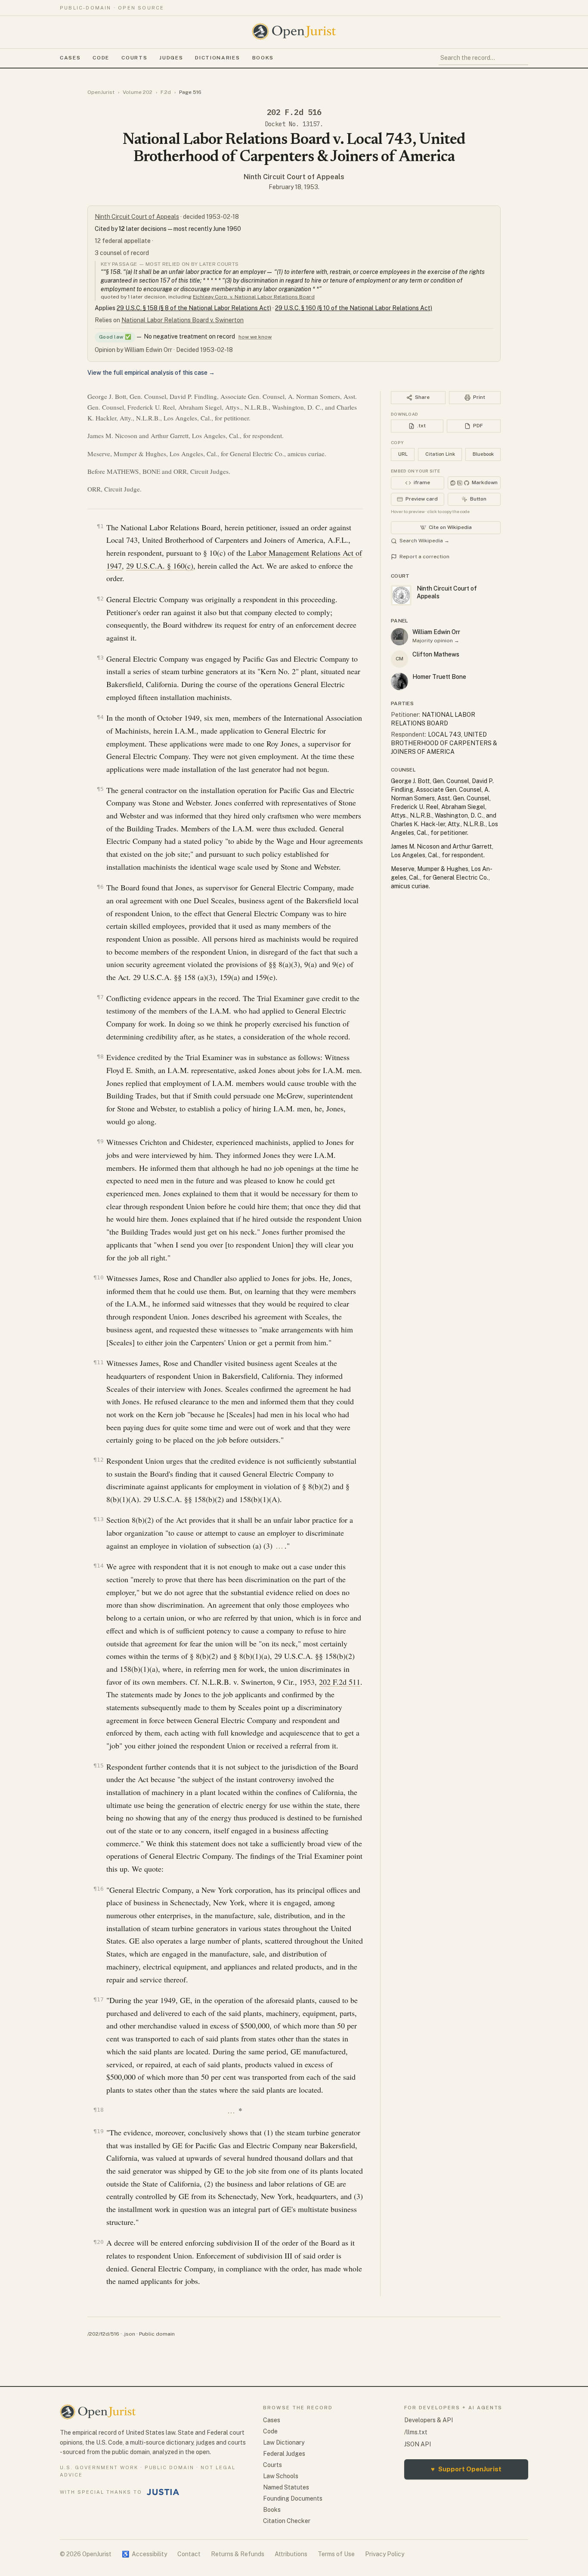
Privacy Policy (385, 2554)
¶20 (99, 2242)
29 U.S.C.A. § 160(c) (160, 566)
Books (263, 58)
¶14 (99, 1566)
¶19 (99, 2131)
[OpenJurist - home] (294, 31)
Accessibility (144, 2554)
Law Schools (281, 2476)
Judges (171, 58)
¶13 (99, 1519)
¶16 (99, 1889)
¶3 (100, 658)
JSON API (418, 2444)
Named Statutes (286, 2487)
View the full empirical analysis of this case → (151, 373)
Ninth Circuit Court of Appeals (294, 177)
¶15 (99, 1766)
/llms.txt (416, 2432)
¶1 (100, 526)
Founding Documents (293, 2498)
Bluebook (483, 454)
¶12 (99, 1460)
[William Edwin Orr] (399, 637)
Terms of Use (336, 2554)
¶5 (100, 789)
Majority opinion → (436, 641)
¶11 (99, 1362)
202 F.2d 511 (340, 1682)
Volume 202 (138, 92)
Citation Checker (287, 2521)
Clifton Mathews (436, 654)
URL (403, 454)
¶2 (100, 599)
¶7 (100, 997)
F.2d (166, 92)
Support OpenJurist (466, 2469)
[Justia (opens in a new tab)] (163, 2492)
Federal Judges (284, 2454)
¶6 (100, 887)
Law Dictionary (284, 2442)
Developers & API (429, 2420)
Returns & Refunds (238, 2554)
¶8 (100, 1056)
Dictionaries (217, 58)
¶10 (99, 1277)
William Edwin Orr (436, 632)
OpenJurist (101, 92)
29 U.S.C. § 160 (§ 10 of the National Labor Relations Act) (354, 308)
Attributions (291, 2554)
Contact (189, 2554)
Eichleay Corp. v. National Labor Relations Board (254, 297)
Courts (134, 58)
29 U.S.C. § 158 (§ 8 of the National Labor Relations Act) (194, 308)
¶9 (100, 1141)
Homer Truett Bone (439, 677)
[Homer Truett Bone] (399, 681)
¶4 (100, 717)
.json (129, 2334)
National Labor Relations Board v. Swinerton (183, 320)
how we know (255, 337)
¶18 (99, 2110)
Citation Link (440, 454)
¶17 (99, 1999)
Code (101, 58)
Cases (70, 58)
